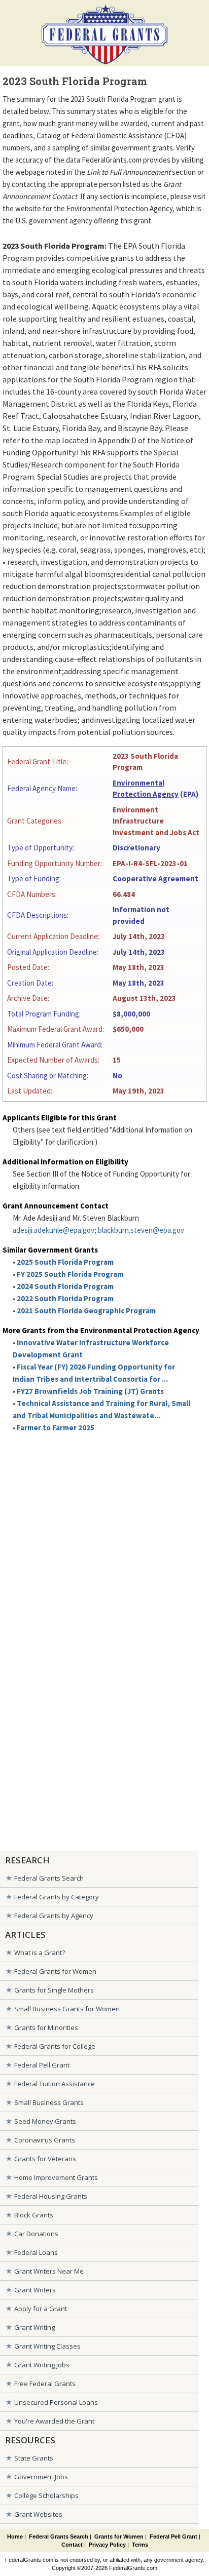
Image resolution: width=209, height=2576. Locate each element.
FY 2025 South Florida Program (70, 1274)
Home (15, 2536)
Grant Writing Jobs (42, 2365)
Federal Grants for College (55, 2046)
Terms (140, 2545)
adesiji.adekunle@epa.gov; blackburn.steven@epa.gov (98, 1230)
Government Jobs (41, 2477)
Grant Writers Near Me (49, 2271)
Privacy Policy (107, 2545)
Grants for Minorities (46, 2027)
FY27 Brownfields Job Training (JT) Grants (90, 1391)
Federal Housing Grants (51, 2196)
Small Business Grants (49, 2102)
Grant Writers (35, 2290)
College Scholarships (46, 2495)
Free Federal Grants (45, 2384)
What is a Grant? (40, 1953)
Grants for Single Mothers (54, 1990)
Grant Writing (34, 2327)
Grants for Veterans (45, 2159)
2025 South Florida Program (65, 1262)
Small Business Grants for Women (67, 2009)
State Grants (34, 2458)
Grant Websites (38, 2514)
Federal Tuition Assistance (55, 2084)
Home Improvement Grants (56, 2177)
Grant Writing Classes (47, 2346)
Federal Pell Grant (42, 2065)
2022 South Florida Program (65, 1298)
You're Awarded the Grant (54, 2421)
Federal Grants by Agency (54, 1916)
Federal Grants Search (49, 1878)
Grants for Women (119, 2536)
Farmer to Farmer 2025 (56, 1428)
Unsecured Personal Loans (56, 2402)
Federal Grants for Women (55, 1971)
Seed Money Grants (45, 2121)
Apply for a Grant (41, 2309)
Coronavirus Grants (45, 2140)
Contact (72, 2545)
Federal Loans (36, 2252)
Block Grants (34, 2215)
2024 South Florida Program (65, 1286)
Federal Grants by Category (57, 1897)
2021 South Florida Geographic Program (86, 1311)
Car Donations (36, 2234)
